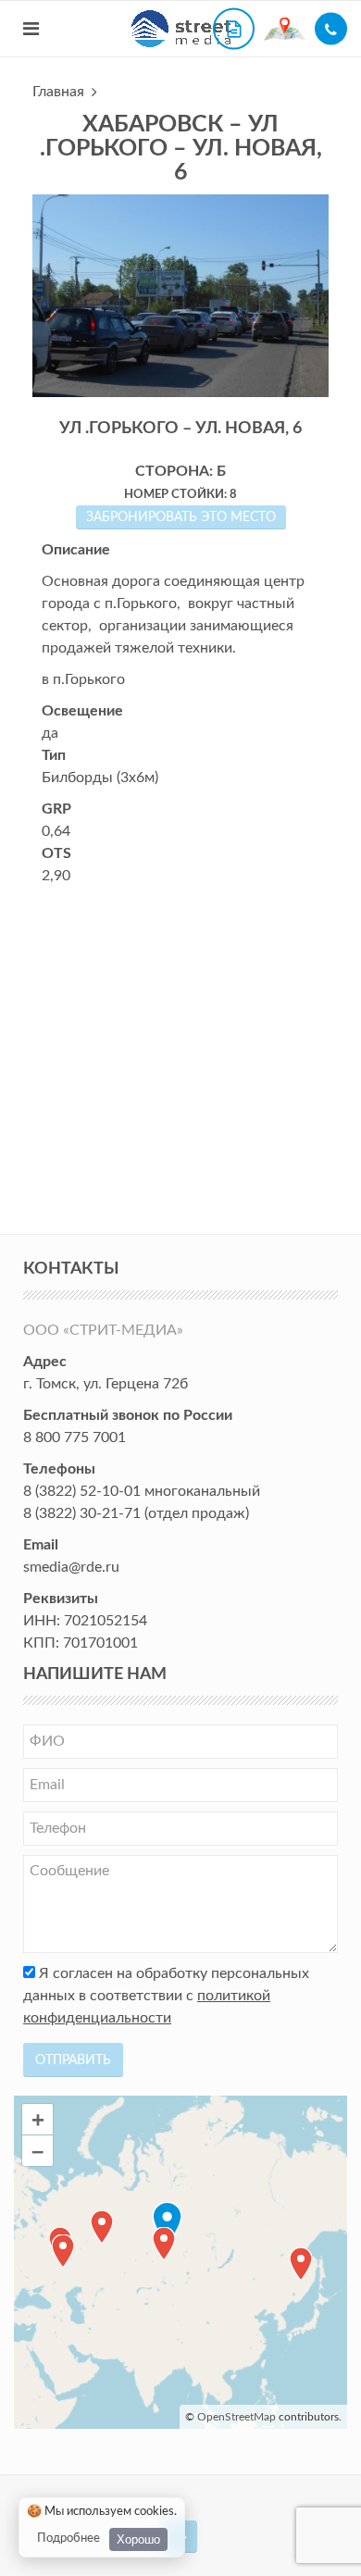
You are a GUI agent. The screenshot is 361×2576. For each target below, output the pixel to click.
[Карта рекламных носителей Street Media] (285, 28)
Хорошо (138, 2539)
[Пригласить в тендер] (234, 29)
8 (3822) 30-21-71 (82, 1513)
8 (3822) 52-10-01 (82, 1491)
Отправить (73, 2060)
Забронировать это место (181, 517)
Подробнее (68, 2539)
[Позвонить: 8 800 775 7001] (331, 29)
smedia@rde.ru (71, 1567)
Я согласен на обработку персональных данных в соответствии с (166, 1996)
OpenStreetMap (237, 2417)
